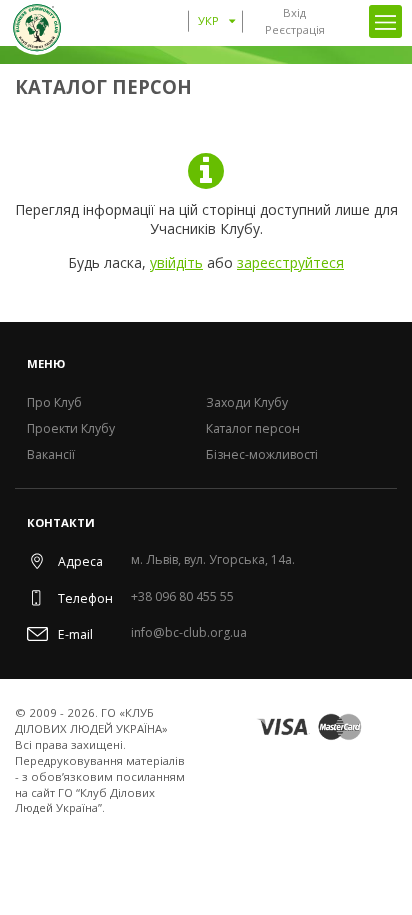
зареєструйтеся (290, 262)
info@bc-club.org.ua (189, 633)
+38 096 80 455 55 (182, 597)
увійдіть (176, 262)
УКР (208, 20)
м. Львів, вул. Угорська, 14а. (213, 560)
